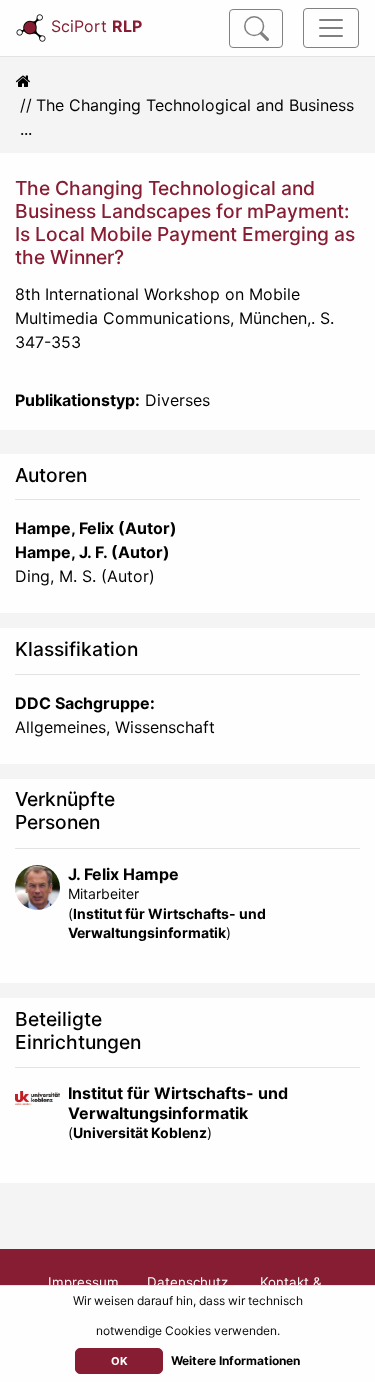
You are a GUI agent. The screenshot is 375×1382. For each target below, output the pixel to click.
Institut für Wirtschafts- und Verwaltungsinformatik (178, 1102)
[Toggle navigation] (331, 28)
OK (119, 1361)
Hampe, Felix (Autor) (96, 528)
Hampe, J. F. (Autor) (92, 552)
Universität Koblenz (140, 1132)
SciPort (96, 26)
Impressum (83, 1282)
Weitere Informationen (235, 1360)
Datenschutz (187, 1282)
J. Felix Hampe (123, 874)
